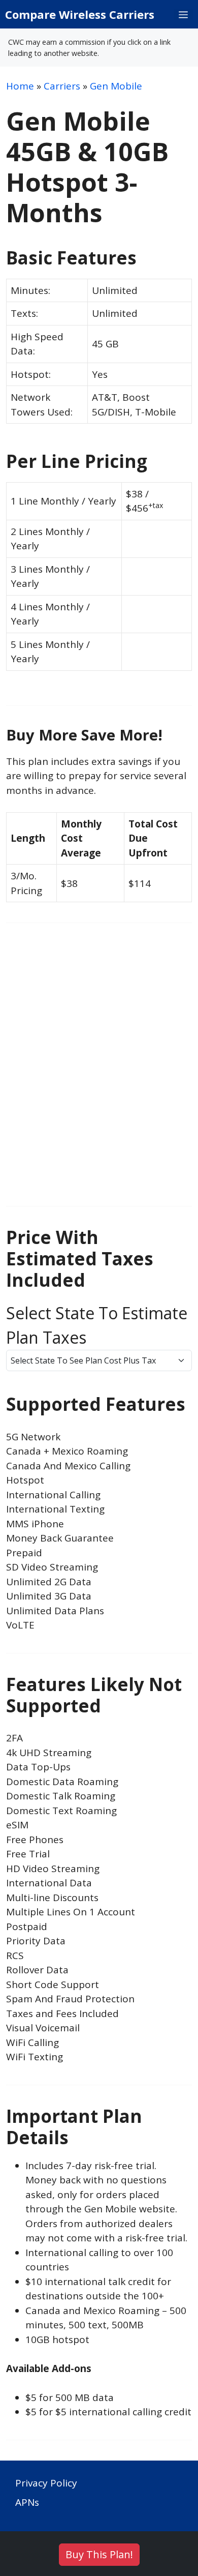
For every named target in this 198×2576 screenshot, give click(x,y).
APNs (27, 2502)
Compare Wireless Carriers (80, 14)
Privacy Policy (46, 2483)
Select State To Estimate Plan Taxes (97, 1325)
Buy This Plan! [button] (99, 2554)
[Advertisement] (99, 1072)
